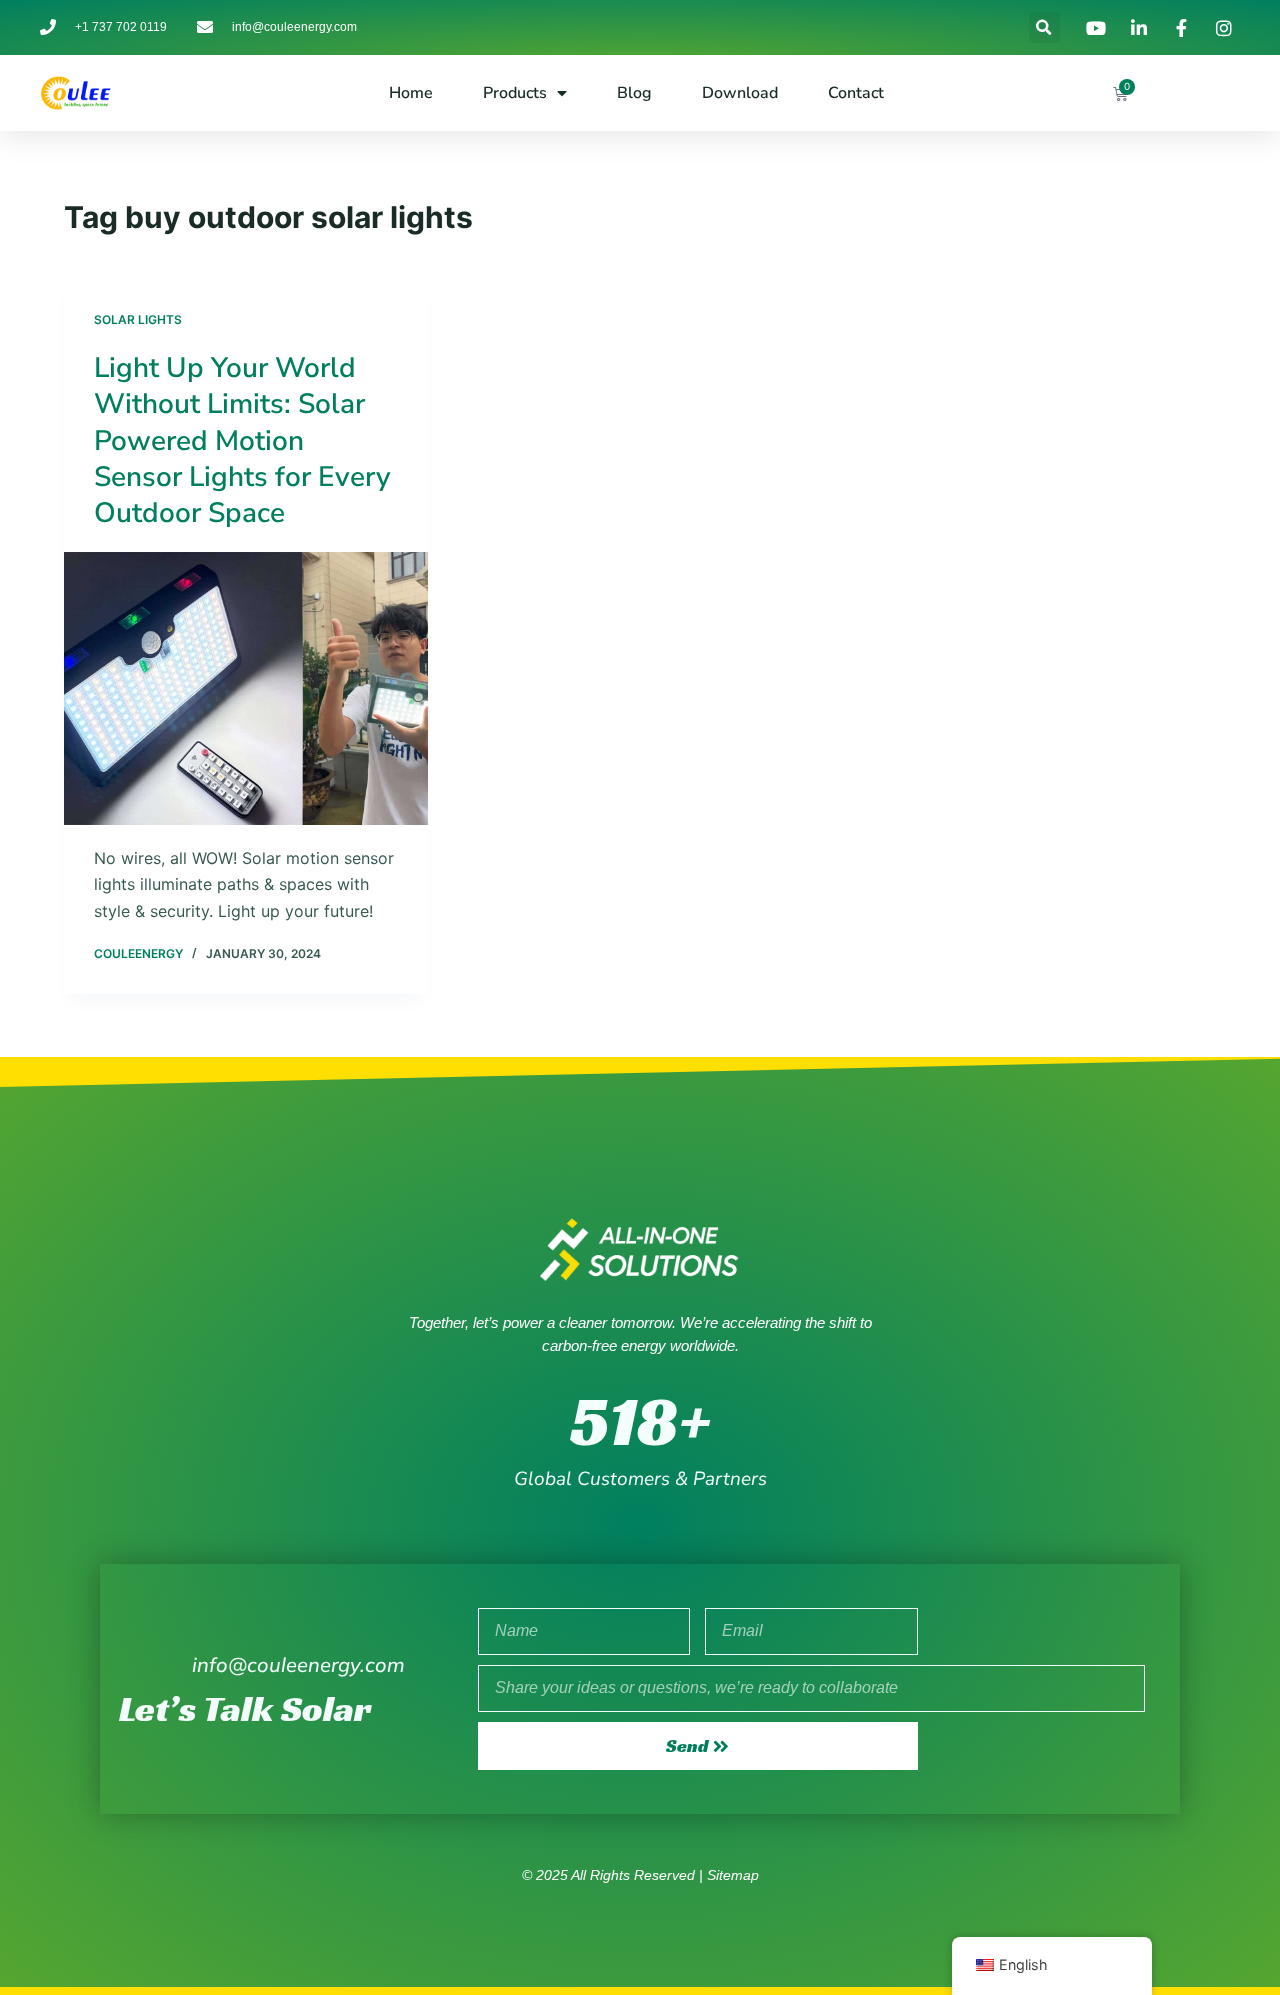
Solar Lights (138, 319)
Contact (856, 93)
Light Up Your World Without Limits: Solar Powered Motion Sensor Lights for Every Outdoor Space (242, 441)
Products (515, 93)
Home (411, 93)
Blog (634, 93)
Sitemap (733, 1875)
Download (740, 93)
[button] (1044, 27)
